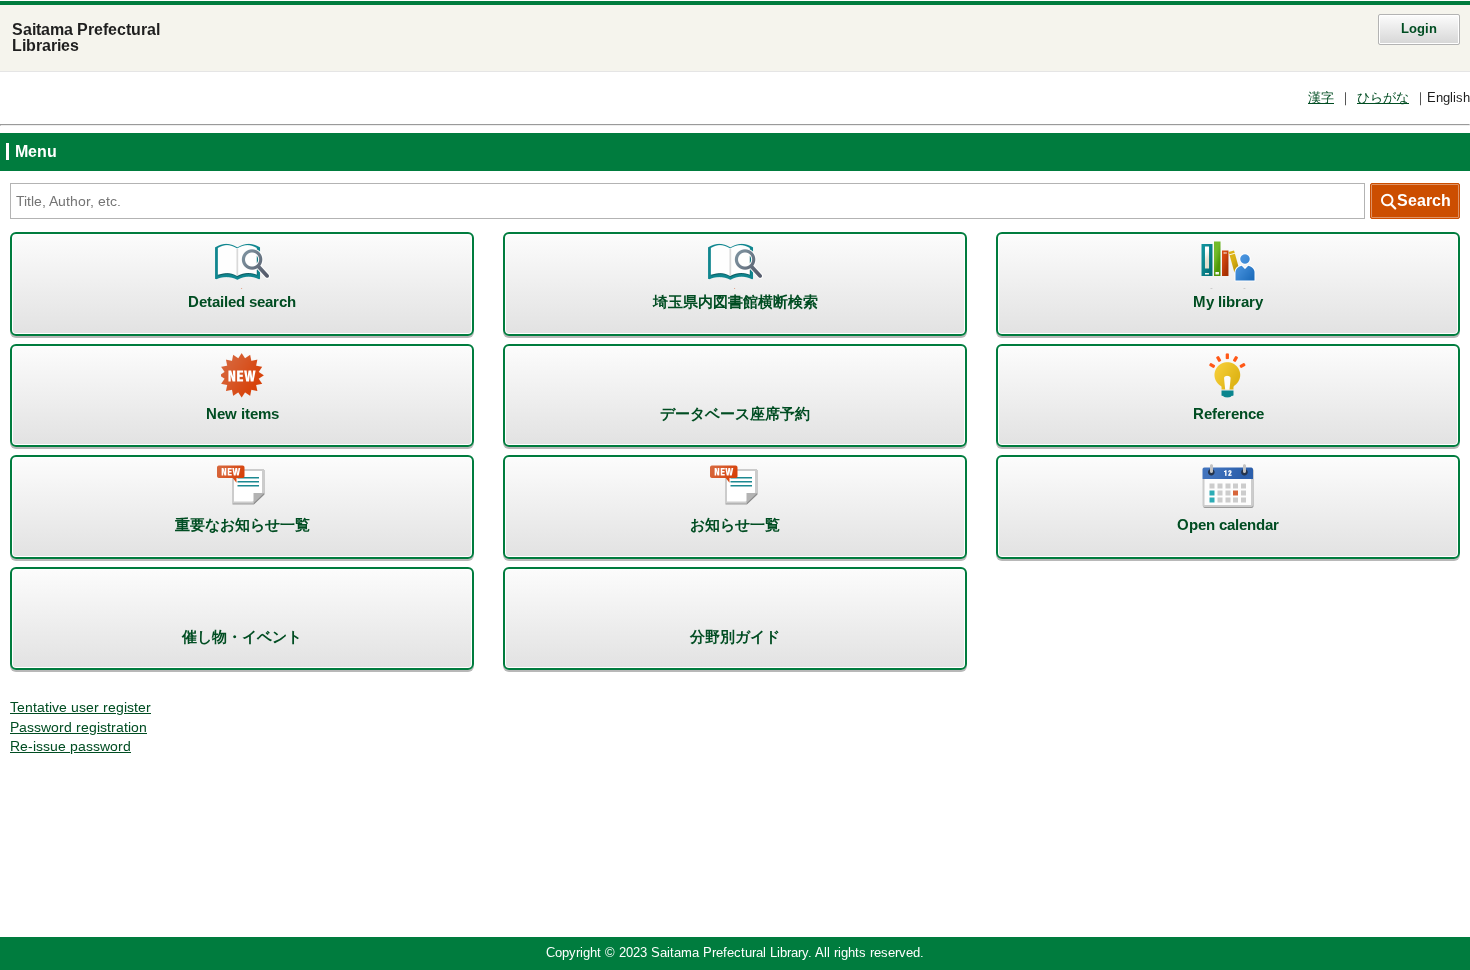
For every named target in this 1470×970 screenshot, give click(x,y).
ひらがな (1383, 98)
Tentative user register (80, 707)
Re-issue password (70, 746)
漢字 (1321, 98)
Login (1419, 29)
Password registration (78, 727)
